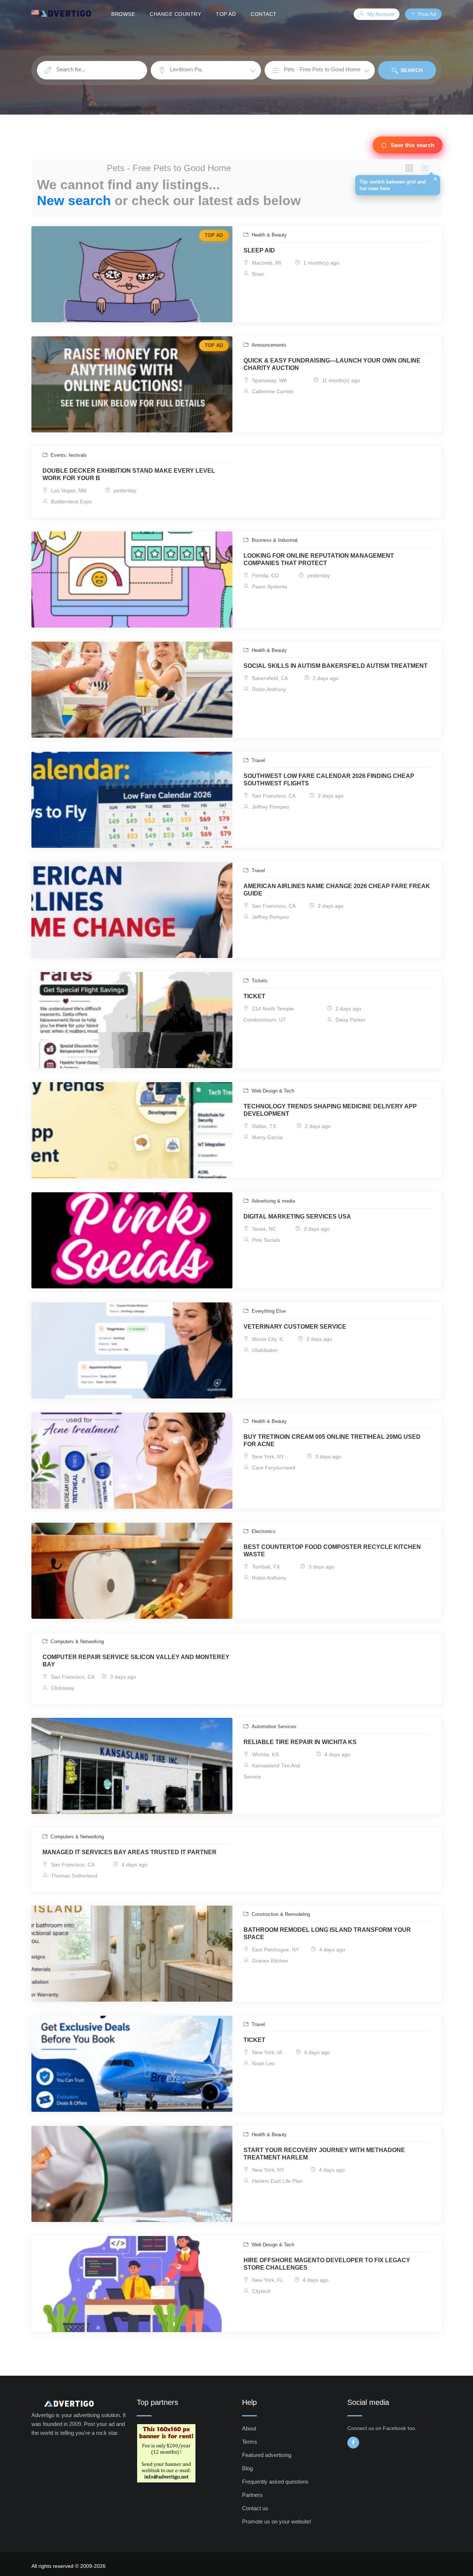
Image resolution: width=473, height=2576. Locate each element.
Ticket (254, 996)
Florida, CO (265, 575)
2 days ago (325, 678)
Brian (257, 274)
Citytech (261, 2291)
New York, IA (266, 2052)
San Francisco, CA (273, 796)
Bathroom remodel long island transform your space (327, 1933)
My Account (380, 14)
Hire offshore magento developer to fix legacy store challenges (327, 2264)
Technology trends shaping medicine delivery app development (330, 1110)
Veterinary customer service (295, 1327)
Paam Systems (269, 587)
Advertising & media (273, 1201)
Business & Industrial (274, 540)
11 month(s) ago (340, 380)
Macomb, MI (266, 263)
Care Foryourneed (273, 1468)
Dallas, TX (263, 1126)
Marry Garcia (267, 1137)
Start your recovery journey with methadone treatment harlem (324, 2154)
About (249, 2428)
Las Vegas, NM (68, 490)
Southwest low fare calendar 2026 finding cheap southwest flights (329, 780)
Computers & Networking (76, 1642)
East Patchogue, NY (275, 1950)
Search (411, 70)
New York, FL (267, 2280)
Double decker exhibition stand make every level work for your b (129, 474)
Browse (123, 14)
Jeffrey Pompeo (270, 807)
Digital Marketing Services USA (297, 1216)
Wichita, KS (265, 1754)
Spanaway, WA (269, 380)
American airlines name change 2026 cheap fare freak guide (337, 890)
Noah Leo (263, 2063)
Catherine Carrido (272, 391)
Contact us (255, 2508)
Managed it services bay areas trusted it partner (130, 1852)
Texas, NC (263, 1229)
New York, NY (267, 1457)
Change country (175, 14)
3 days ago (316, 1229)
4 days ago (337, 1754)
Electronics (263, 1531)
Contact (264, 14)
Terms (250, 2442)
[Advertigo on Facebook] (353, 2443)
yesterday (124, 490)
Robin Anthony (268, 689)
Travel (258, 760)
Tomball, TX (265, 1567)
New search (74, 200)
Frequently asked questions (275, 2482)
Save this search (412, 145)
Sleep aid (259, 250)
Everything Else (268, 1311)
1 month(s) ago (321, 263)
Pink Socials (265, 1240)
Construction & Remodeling (280, 1914)
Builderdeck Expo (71, 502)
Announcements (268, 345)
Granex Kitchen (269, 1961)
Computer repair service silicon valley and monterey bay (136, 1661)
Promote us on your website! (277, 2521)
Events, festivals (68, 455)
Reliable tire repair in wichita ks (300, 1742)
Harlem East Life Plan (277, 2181)
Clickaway (62, 1688)
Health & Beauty (268, 235)
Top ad (226, 14)
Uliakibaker (264, 1350)
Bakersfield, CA (269, 678)
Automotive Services (273, 1727)
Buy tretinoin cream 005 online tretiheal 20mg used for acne (332, 1440)
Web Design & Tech (272, 1091)
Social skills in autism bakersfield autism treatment (336, 666)
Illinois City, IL (267, 1339)
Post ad (426, 14)
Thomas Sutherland (73, 1876)
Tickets (259, 981)
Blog (247, 2468)
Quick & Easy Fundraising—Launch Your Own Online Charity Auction (332, 364)
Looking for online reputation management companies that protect (319, 559)
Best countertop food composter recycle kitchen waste (332, 1551)
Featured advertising (267, 2455)
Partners (252, 2495)
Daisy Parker (350, 1020)
